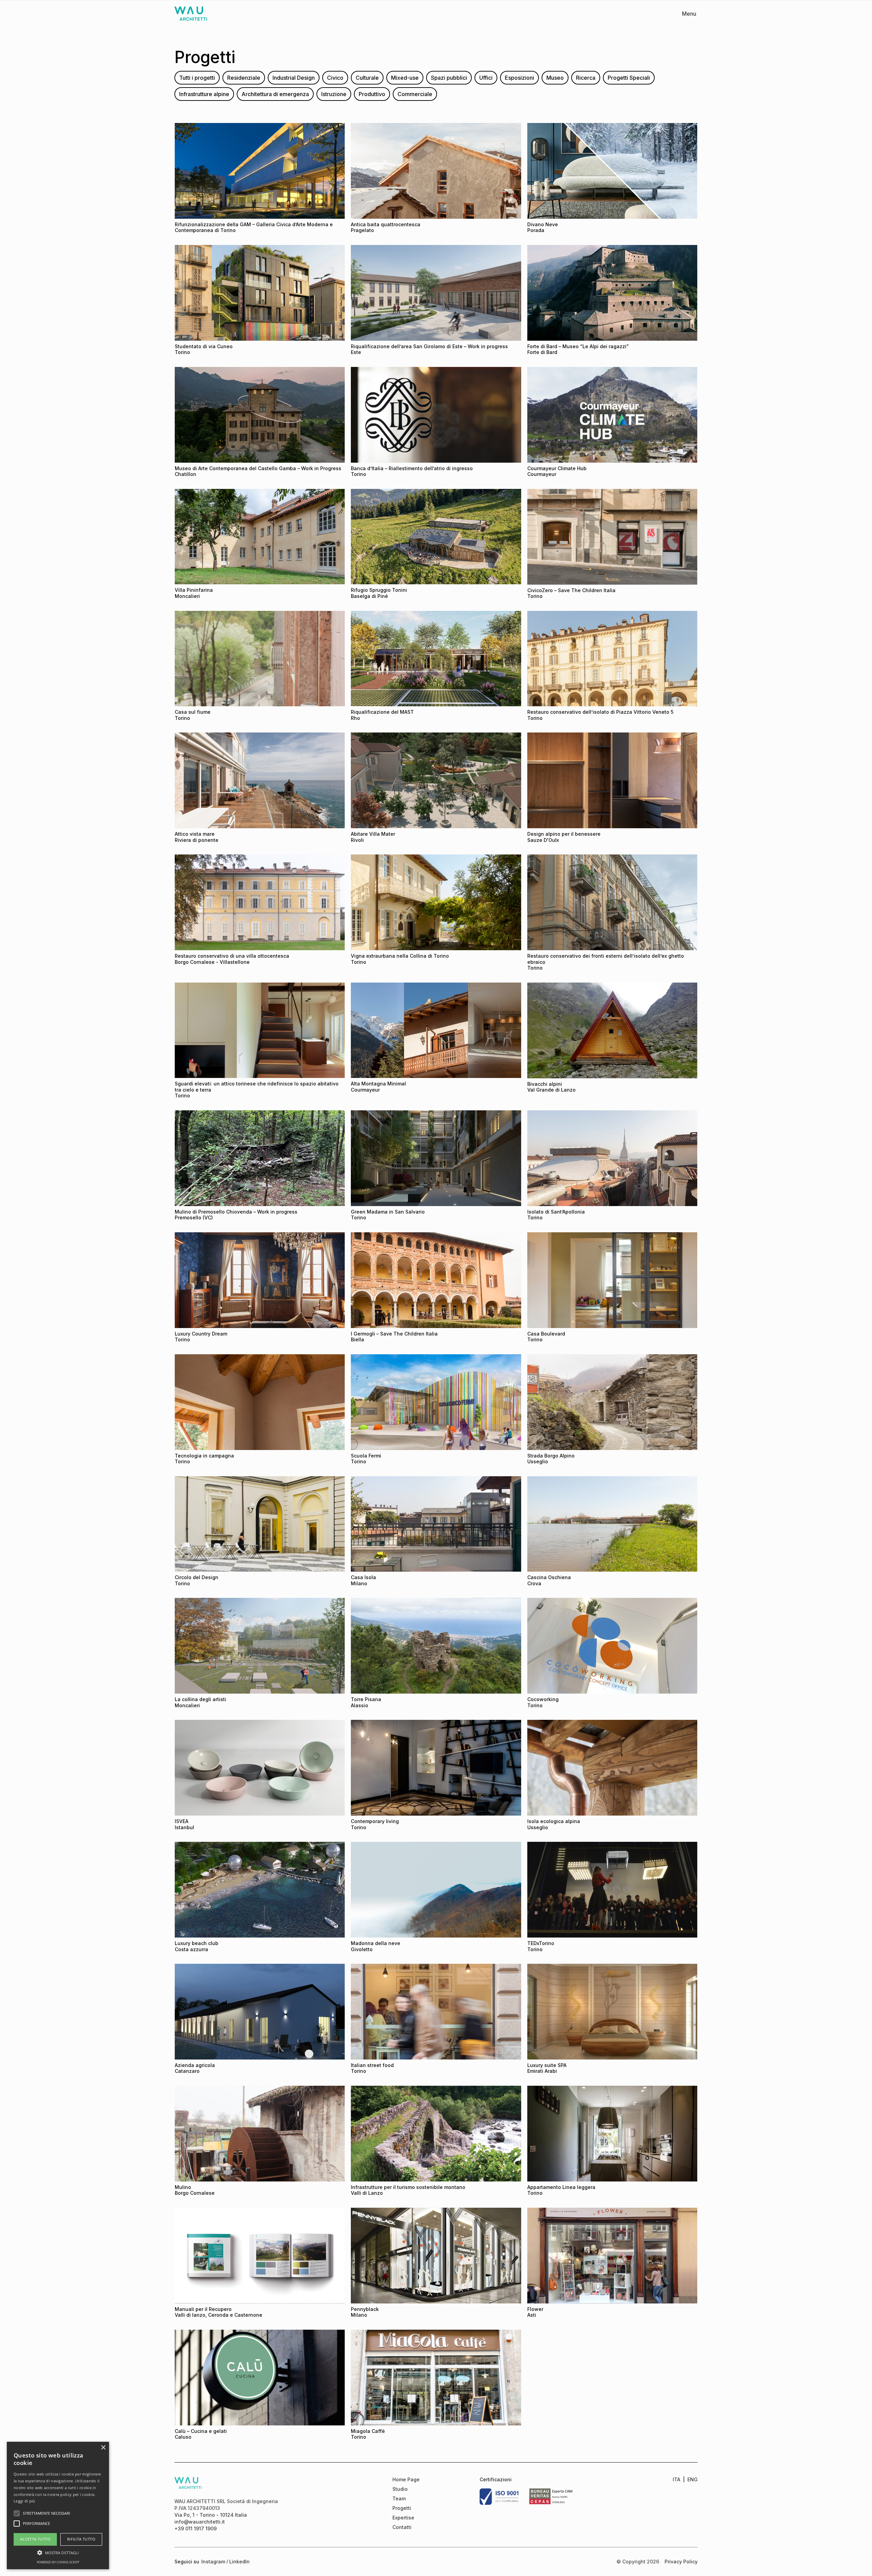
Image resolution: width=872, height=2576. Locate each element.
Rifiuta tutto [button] (81, 2539)
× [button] (103, 2448)
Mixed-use (405, 78)
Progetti (402, 2508)
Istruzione (334, 94)
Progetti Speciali (629, 78)
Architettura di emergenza (275, 94)
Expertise (403, 2518)
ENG (692, 2479)
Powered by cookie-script (58, 2562)
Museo (555, 78)
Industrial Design (294, 78)
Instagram (213, 2562)
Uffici (486, 78)
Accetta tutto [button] (35, 2539)
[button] (58, 2552)
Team (399, 2498)
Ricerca (586, 78)
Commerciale (415, 94)
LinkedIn (239, 2562)
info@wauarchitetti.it (200, 2522)
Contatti (402, 2527)
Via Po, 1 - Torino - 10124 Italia (211, 2515)
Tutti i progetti (197, 78)
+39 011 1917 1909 (196, 2528)
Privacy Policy (681, 2562)
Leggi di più (25, 2501)
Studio (400, 2489)
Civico (335, 78)
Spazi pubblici (449, 78)
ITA (676, 2479)
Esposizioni (519, 78)
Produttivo (372, 94)
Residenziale (244, 78)
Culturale (367, 78)
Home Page (406, 2479)
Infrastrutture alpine (204, 94)
